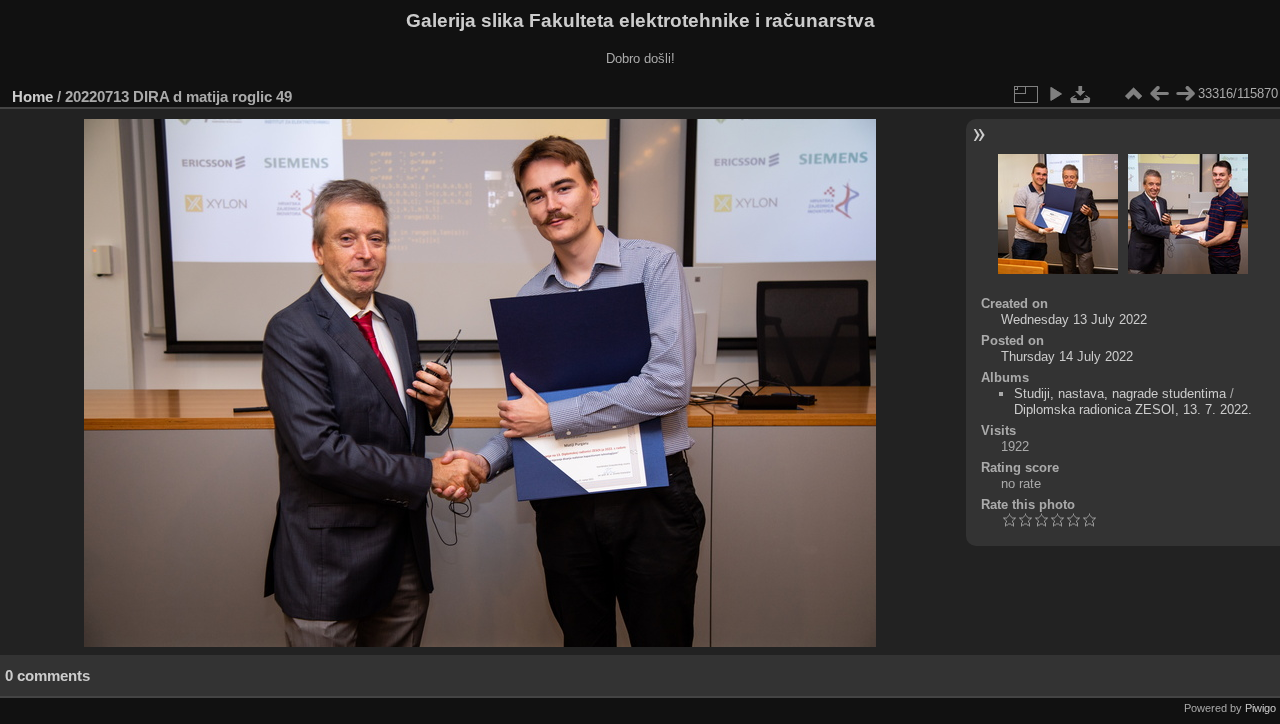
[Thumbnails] (1133, 94)
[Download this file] (1081, 94)
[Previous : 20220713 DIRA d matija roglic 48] (1159, 94)
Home (32, 96)
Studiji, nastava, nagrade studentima (1120, 393)
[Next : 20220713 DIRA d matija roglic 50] (1185, 94)
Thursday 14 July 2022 (1067, 356)
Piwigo (1260, 708)
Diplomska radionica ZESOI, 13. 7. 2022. (1133, 409)
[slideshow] (1055, 94)
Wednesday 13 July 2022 (1074, 319)
